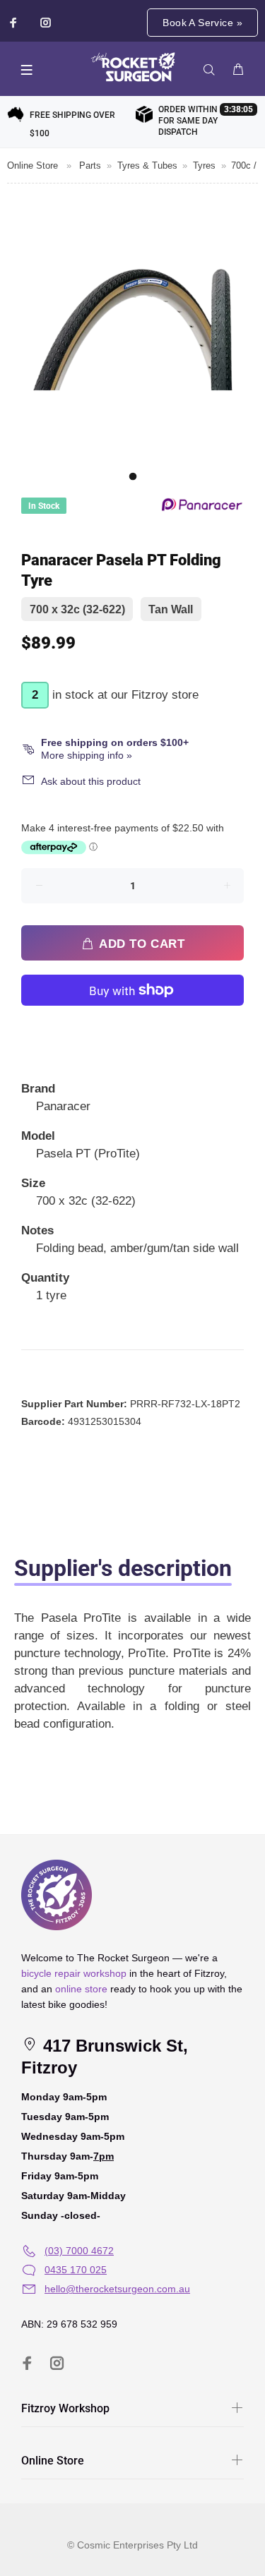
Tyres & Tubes (147, 165)
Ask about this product (91, 781)
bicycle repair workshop (74, 1973)
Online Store (33, 165)
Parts (90, 165)
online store (81, 1989)
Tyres (204, 165)
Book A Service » (202, 23)
